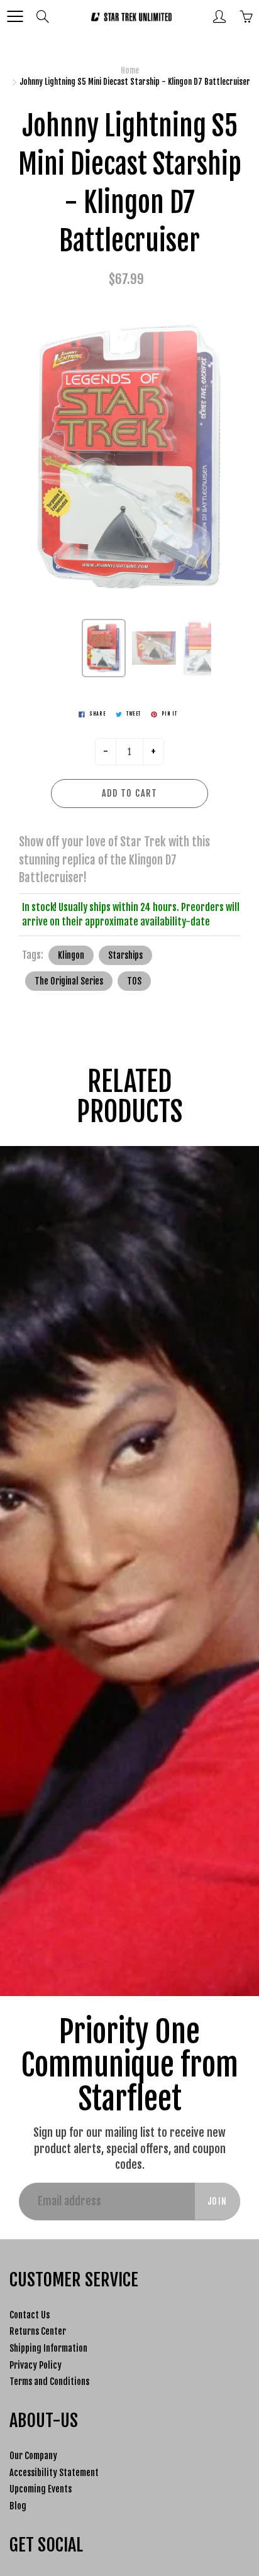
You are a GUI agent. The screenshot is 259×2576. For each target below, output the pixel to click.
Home (130, 70)
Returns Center (38, 2331)
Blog (18, 2506)
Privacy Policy (36, 2365)
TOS (134, 981)
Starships (125, 955)
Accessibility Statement (54, 2473)
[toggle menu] (15, 16)
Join (218, 2201)
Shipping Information (48, 2348)
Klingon (71, 955)
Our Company (33, 2456)
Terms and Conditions (49, 2382)
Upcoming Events (41, 2489)
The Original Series (69, 981)
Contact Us (30, 2315)
